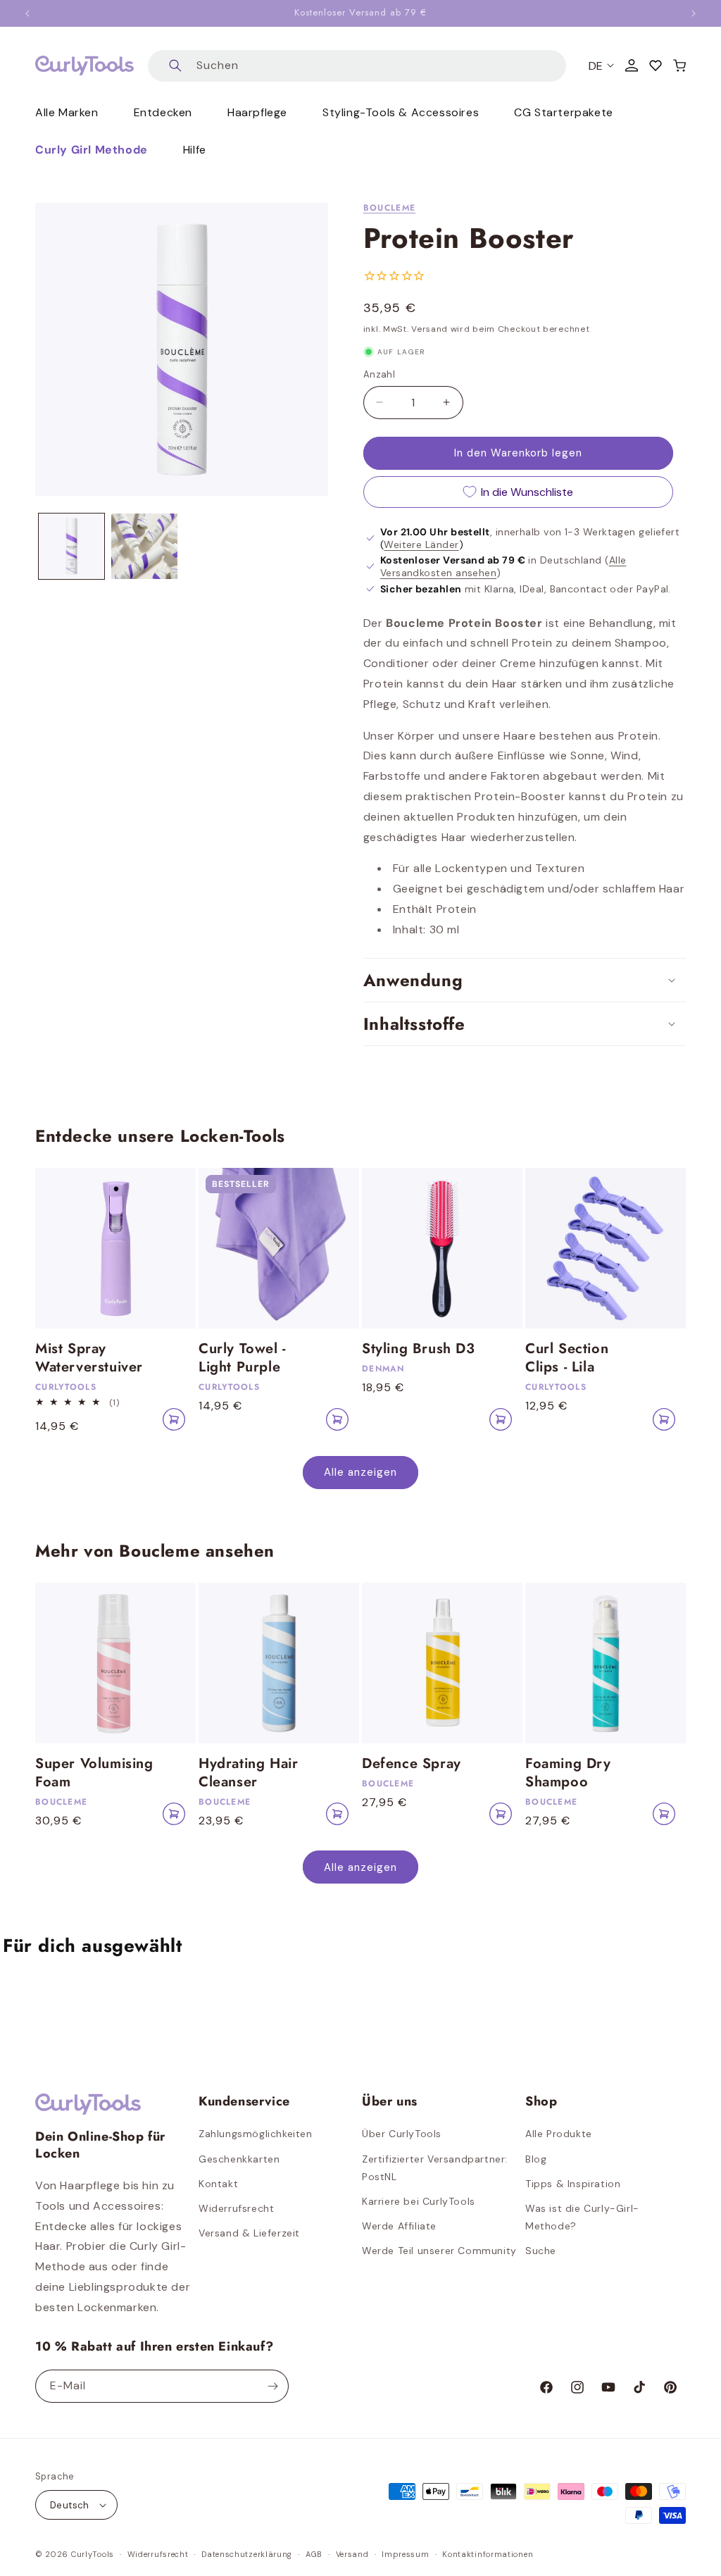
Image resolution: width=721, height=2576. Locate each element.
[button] (679, 66)
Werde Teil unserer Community (439, 2251)
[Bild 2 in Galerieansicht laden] (144, 546)
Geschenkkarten (239, 2159)
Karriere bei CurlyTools (419, 2201)
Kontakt (218, 2184)
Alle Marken (67, 112)
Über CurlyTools (402, 2134)
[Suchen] (175, 66)
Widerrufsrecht (236, 2208)
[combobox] (357, 66)
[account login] (632, 66)
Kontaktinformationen (488, 2554)
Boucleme (389, 208)
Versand (352, 2554)
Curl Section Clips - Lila (567, 1358)
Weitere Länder (421, 545)
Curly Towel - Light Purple (242, 1358)
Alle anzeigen (360, 1472)
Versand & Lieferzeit (249, 2233)
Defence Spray (412, 1764)
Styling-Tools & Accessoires (401, 112)
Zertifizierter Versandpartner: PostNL (435, 2168)
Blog (536, 2159)
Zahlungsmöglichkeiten (256, 2134)
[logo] (84, 66)
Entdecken (163, 112)
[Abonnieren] (272, 2386)
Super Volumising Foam (94, 1773)
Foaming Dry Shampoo (568, 1773)
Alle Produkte (559, 2134)
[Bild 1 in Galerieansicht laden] (71, 546)
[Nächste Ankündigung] (694, 13)
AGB (314, 2554)
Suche (541, 2251)
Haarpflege (257, 112)
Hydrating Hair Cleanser (248, 1773)
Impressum (405, 2554)
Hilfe (195, 150)
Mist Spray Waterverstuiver (89, 1358)
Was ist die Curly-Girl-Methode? (582, 2217)
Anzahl (379, 374)
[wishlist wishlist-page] (656, 66)
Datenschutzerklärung (247, 2554)
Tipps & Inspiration (573, 2184)
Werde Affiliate (399, 2226)
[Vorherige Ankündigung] (27, 13)
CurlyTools (93, 2554)
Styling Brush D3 (419, 1349)
